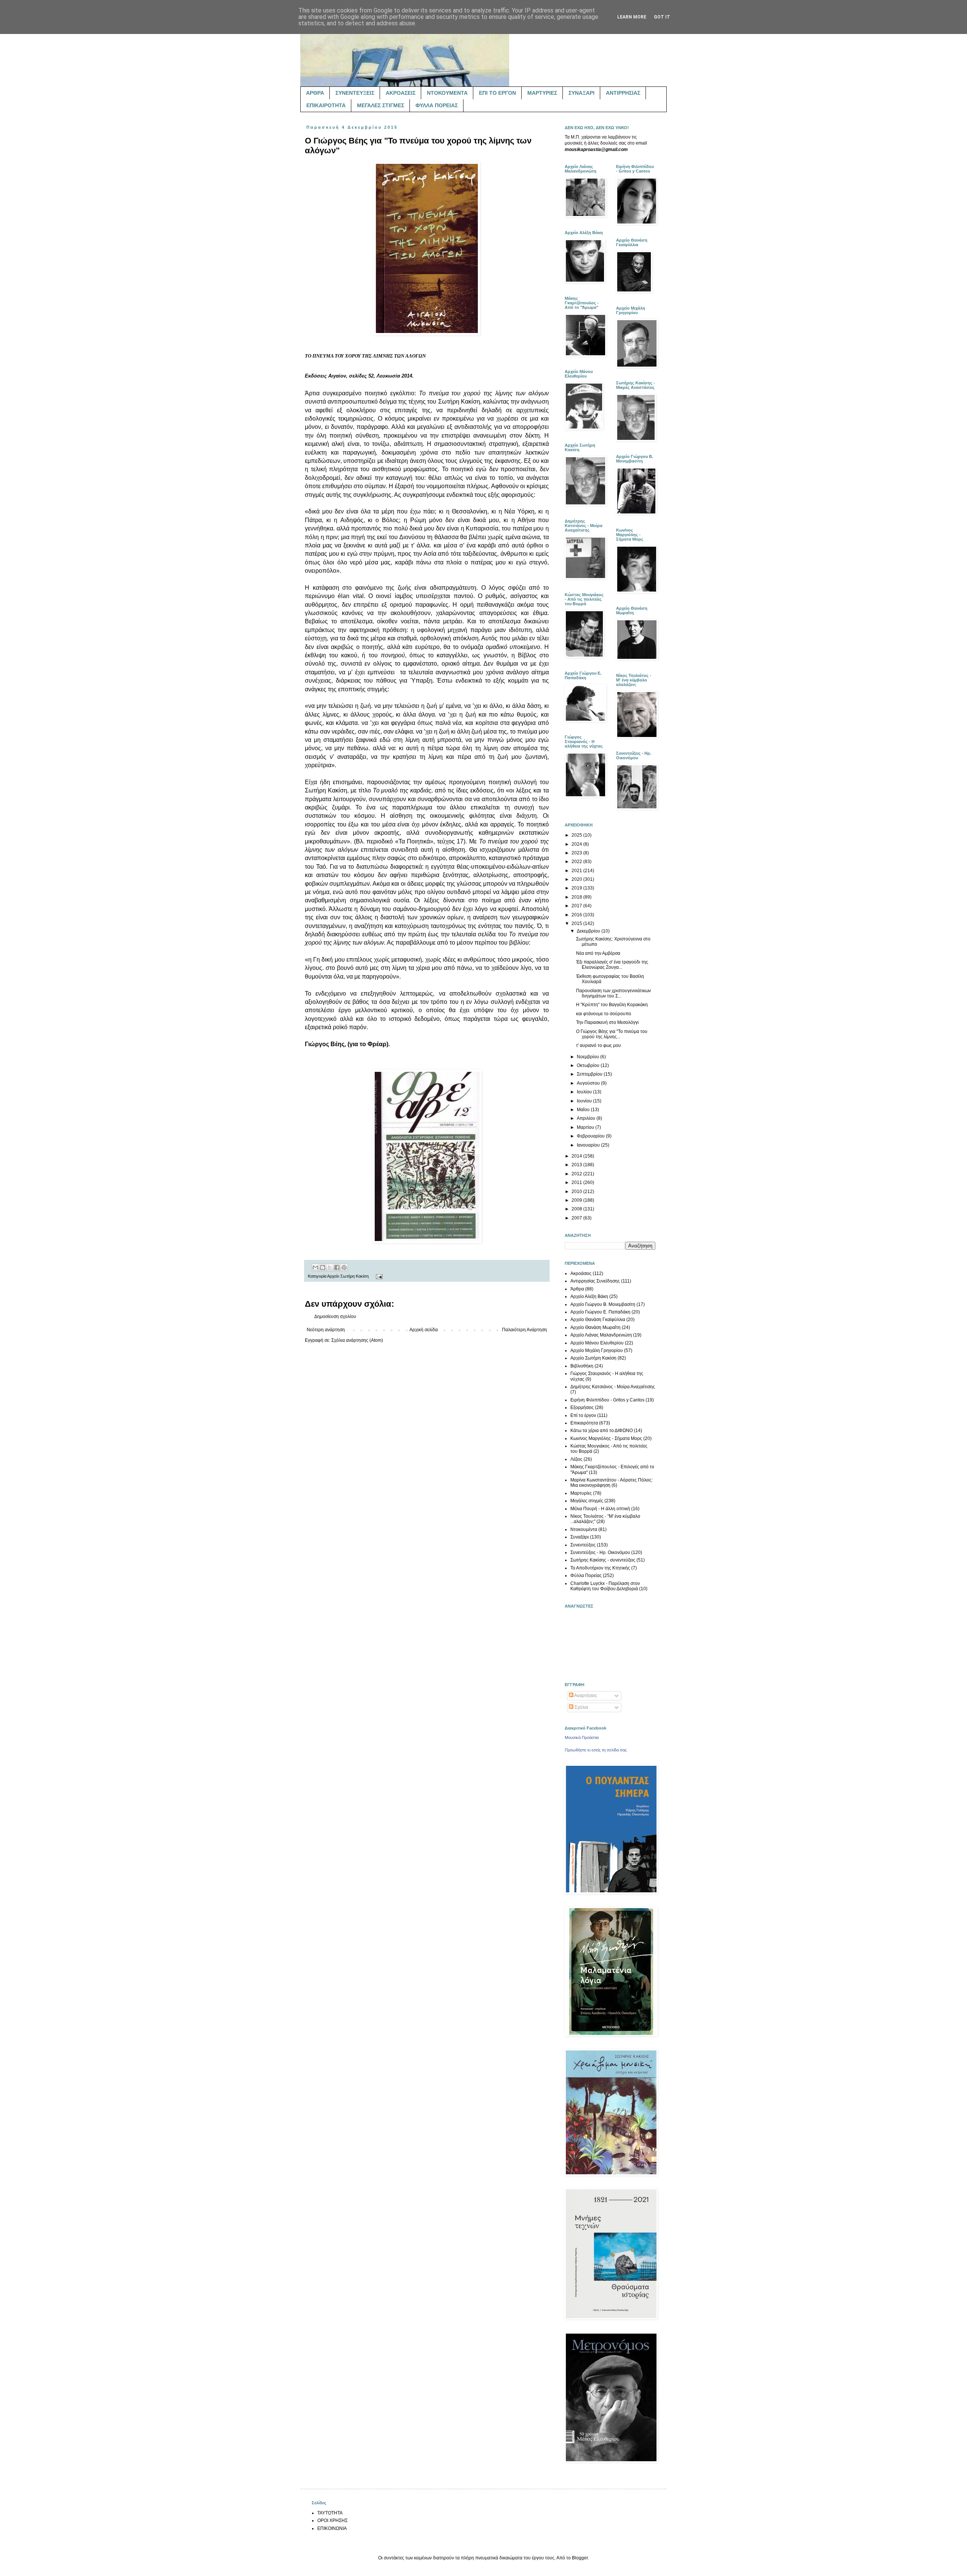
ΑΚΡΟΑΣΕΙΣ (401, 93)
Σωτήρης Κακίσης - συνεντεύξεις (603, 1560)
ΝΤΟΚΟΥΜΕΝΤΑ (447, 93)
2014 (577, 1156)
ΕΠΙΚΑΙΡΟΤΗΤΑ (326, 105)
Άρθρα (577, 1289)
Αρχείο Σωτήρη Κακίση (348, 1276)
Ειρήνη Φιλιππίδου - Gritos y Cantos (607, 1400)
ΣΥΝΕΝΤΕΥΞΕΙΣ (355, 93)
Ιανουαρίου (589, 1145)
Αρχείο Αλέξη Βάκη (589, 1296)
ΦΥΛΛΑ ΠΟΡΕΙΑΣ (437, 105)
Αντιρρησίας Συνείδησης (595, 1281)
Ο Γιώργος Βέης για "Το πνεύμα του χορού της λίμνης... (612, 1034)
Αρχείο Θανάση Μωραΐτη (595, 1327)
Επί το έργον (583, 1415)
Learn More (632, 17)
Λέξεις (576, 1459)
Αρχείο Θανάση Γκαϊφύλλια (598, 1320)
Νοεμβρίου (589, 1057)
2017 (577, 906)
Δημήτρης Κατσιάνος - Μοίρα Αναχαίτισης (613, 1387)
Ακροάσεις (581, 1273)
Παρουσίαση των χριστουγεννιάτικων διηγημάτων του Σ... (613, 993)
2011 (577, 1182)
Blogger (580, 2558)
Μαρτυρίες (581, 1493)
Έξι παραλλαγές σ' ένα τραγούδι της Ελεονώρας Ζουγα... (612, 965)
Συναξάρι (580, 1537)
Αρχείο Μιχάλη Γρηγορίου (597, 1350)
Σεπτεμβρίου (590, 1074)
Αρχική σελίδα (424, 1330)
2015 (577, 923)
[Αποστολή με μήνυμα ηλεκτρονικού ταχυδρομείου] (315, 1267)
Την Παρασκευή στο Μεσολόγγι (607, 1022)
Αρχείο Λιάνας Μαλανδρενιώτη (601, 1335)
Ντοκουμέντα (584, 1529)
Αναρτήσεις (585, 1696)
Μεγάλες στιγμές (587, 1501)
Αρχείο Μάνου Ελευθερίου (597, 1343)
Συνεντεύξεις (583, 1545)
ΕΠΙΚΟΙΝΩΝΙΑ (332, 2528)
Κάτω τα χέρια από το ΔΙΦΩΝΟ (602, 1431)
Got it (662, 17)
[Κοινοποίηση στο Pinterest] (344, 1267)
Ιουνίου (585, 1101)
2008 (577, 1209)
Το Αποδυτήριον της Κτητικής (600, 1568)
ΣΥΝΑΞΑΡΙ (582, 93)
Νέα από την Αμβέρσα (598, 953)
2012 (577, 1174)
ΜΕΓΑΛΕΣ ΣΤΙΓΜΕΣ (381, 105)
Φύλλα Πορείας (586, 1576)
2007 (577, 1218)
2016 (577, 915)
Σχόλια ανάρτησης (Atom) (357, 1340)
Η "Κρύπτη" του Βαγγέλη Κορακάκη (612, 1005)
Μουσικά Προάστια (582, 1737)
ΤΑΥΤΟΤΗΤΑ (330, 2513)
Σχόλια (581, 1707)
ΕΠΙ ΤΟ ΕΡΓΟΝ (497, 93)
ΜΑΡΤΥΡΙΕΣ (542, 93)
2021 (577, 871)
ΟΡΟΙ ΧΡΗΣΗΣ (332, 2521)
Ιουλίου (585, 1092)
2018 (577, 897)
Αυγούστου (589, 1083)
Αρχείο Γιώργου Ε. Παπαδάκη (600, 1312)
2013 (577, 1165)
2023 (577, 853)
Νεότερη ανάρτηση (326, 1330)
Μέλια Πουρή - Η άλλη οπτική (600, 1509)
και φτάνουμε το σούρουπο (604, 1014)
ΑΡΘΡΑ (315, 93)
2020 (577, 879)
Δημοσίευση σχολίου (335, 1317)
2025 (577, 835)
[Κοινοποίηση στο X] (330, 1267)
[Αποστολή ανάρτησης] (378, 1276)
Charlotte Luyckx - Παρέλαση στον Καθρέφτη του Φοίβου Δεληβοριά (605, 1586)
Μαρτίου (586, 1127)
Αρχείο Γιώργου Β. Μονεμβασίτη (603, 1304)
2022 (577, 862)
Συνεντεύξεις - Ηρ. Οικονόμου (600, 1552)
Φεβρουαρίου (591, 1136)
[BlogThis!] (323, 1267)
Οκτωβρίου (589, 1065)
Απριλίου (587, 1118)
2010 (577, 1192)
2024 (577, 844)
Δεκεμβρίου (589, 931)
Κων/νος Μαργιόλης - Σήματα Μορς (606, 1438)
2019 (577, 888)
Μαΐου (584, 1110)
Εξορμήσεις (582, 1407)
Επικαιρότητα (584, 1423)
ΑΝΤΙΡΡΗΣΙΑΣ (623, 93)
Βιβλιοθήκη (582, 1366)
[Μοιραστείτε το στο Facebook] (337, 1267)
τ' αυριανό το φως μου (599, 1045)
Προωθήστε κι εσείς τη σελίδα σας (596, 1750)
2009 (577, 1200)
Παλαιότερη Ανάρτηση (524, 1330)
